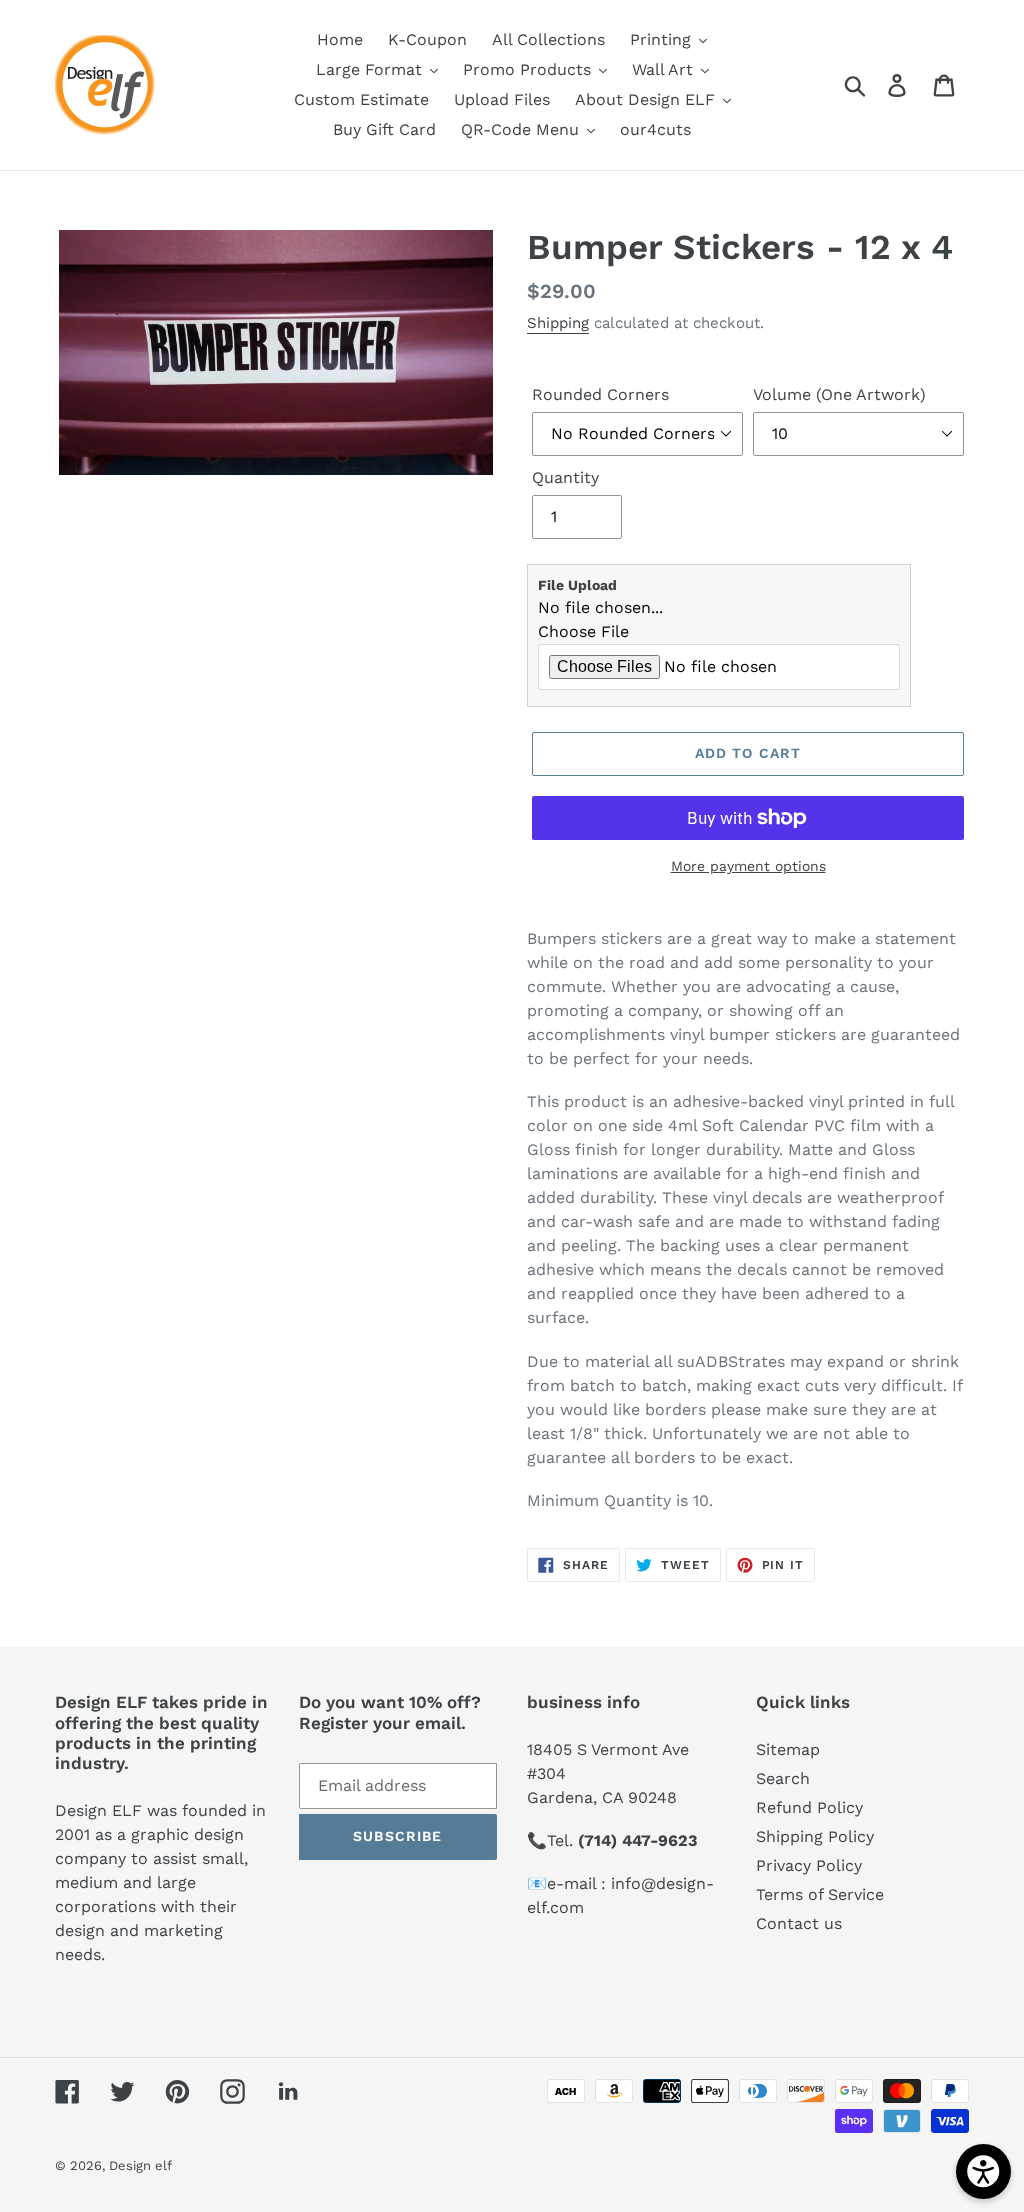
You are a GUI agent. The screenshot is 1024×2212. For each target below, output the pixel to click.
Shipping (558, 323)
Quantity (565, 477)
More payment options (748, 866)
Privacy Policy (809, 1865)
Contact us (799, 1923)
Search (783, 1778)
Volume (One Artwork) (839, 394)
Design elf (140, 2165)
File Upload (577, 585)
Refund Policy (809, 1807)
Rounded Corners (600, 394)
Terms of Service (820, 1894)
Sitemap (788, 1749)
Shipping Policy (815, 1836)
